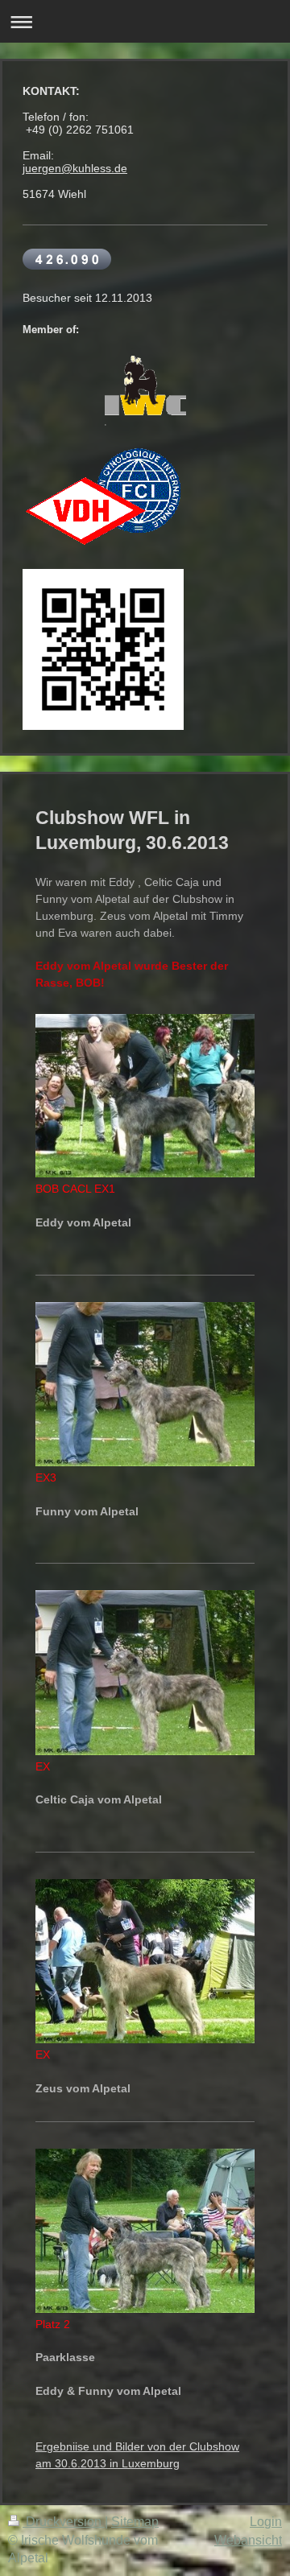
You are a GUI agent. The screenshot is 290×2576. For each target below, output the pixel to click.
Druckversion (64, 2522)
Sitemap (135, 2522)
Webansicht (248, 2540)
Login (266, 2522)
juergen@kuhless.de (75, 168)
